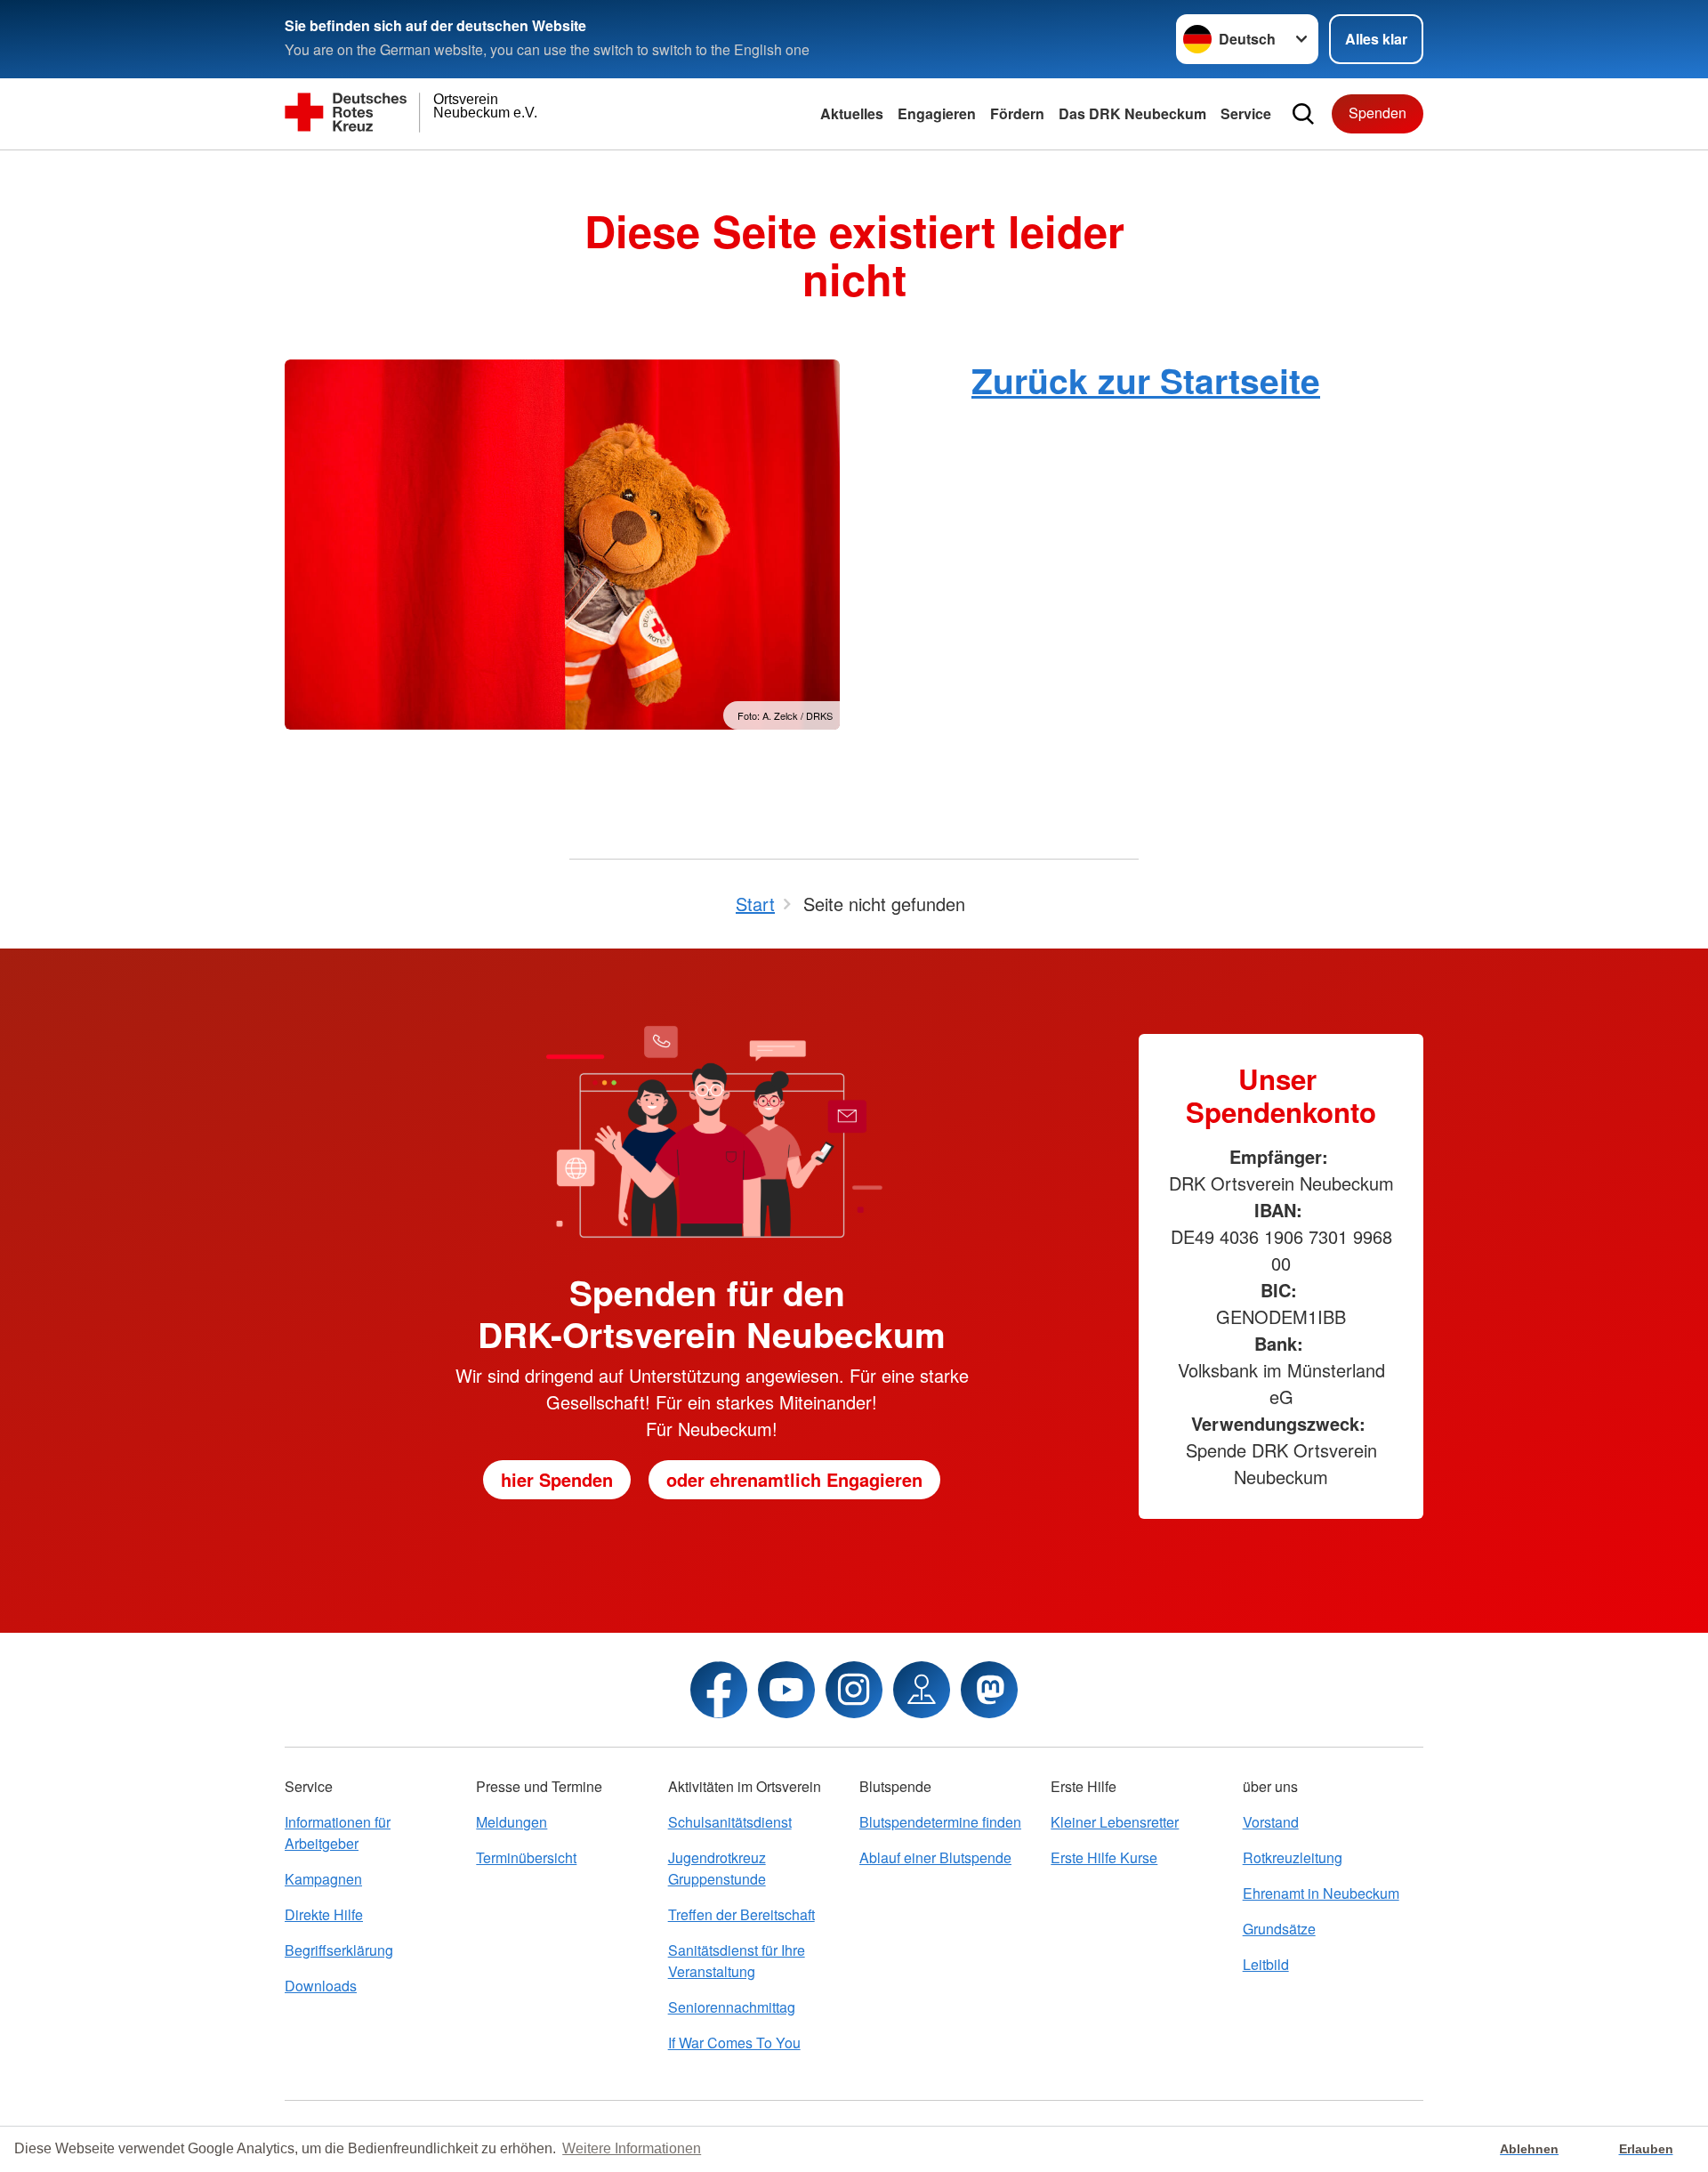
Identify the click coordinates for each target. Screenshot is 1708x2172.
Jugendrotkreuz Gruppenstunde (717, 1868)
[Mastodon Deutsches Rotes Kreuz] (989, 1690)
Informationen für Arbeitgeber (338, 1833)
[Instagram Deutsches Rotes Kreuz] (854, 1690)
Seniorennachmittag (732, 2007)
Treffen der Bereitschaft (741, 1914)
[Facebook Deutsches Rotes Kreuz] (719, 1690)
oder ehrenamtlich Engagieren (794, 1479)
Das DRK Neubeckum (1132, 113)
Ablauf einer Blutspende (935, 1857)
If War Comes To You (734, 2043)
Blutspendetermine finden (940, 1822)
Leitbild (1266, 1964)
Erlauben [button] (1646, 2149)
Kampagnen (323, 1879)
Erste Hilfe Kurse (1104, 1857)
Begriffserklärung (339, 1950)
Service (1246, 113)
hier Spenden (557, 1479)
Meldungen (512, 1822)
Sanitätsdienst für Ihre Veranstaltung (737, 1961)
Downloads (321, 1986)
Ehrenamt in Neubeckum (1321, 1893)
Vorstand (1271, 1822)
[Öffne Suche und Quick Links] (1303, 114)
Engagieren (937, 113)
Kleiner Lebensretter (1115, 1822)
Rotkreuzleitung (1293, 1857)
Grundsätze (1279, 1929)
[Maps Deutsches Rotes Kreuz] (922, 1690)
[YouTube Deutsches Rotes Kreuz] (786, 1690)
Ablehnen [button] (1529, 2149)
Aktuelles (852, 113)
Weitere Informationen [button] (632, 2148)
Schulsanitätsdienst (730, 1822)
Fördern (1017, 113)
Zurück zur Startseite (1146, 380)
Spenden (1378, 113)
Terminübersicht (526, 1857)
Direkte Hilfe (324, 1914)
